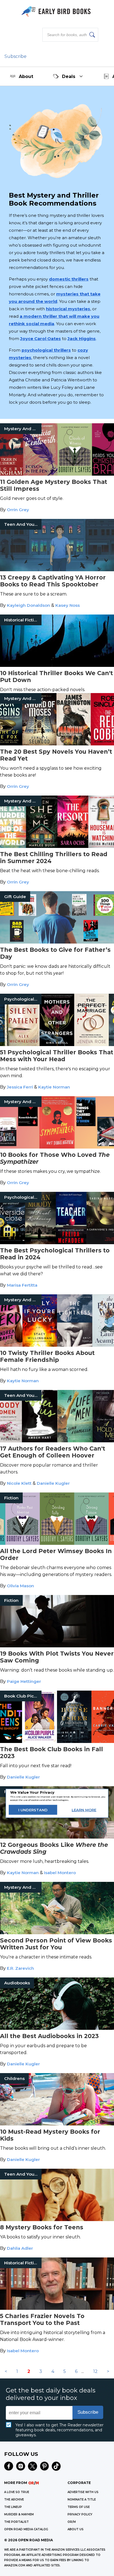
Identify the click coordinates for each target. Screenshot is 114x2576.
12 (95, 2371)
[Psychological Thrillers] (57, 1045)
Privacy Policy (80, 2514)
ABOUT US (76, 2529)
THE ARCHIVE (14, 2500)
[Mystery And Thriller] (57, 474)
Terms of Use (79, 2507)
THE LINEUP (13, 2507)
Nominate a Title (82, 2500)
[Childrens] (57, 2124)
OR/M (72, 2522)
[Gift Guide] (57, 942)
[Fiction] (57, 1543)
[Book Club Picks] (57, 1741)
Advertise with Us (83, 2492)
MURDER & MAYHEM (19, 2514)
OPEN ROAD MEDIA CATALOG (26, 2529)
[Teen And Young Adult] (57, 570)
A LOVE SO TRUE (17, 2492)
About (26, 76)
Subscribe (15, 56)
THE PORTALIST (16, 2522)
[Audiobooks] (57, 2028)
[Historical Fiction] (57, 665)
